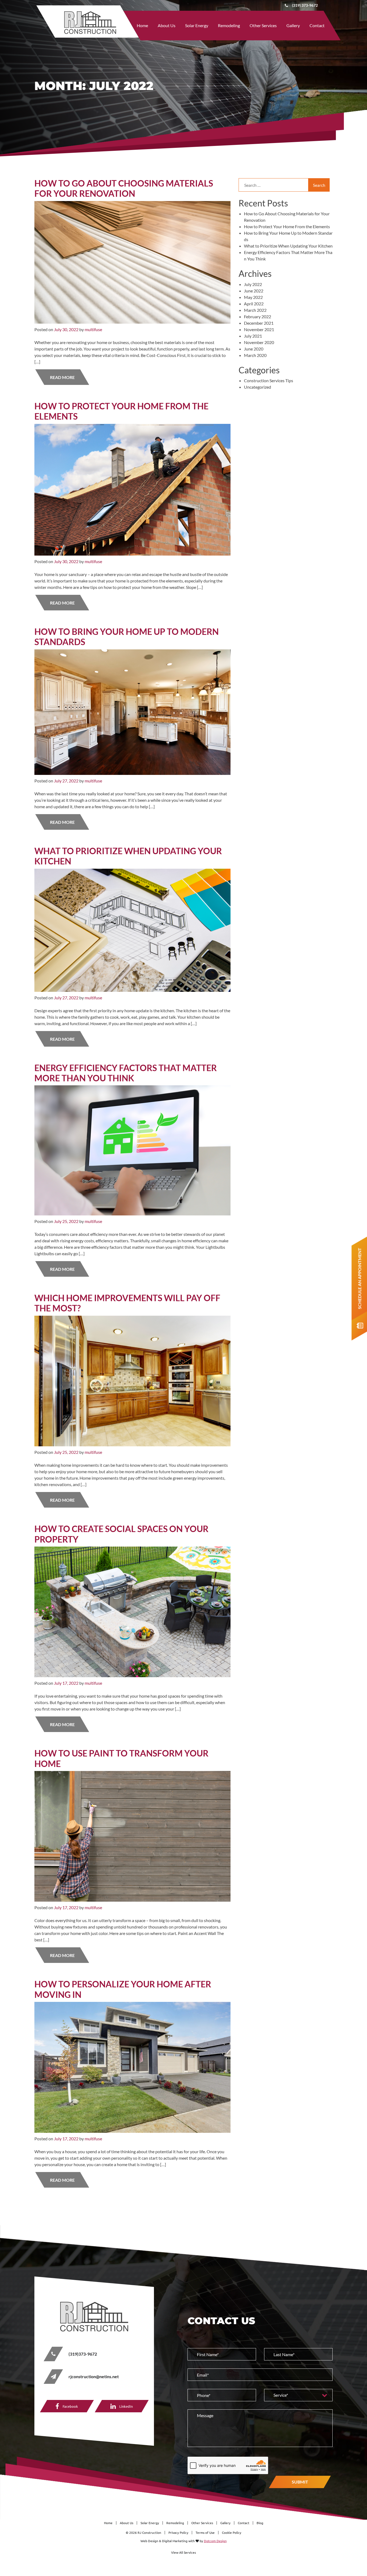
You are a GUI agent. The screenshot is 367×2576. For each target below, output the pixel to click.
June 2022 (254, 291)
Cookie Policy (232, 2533)
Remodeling (229, 25)
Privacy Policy (178, 2533)
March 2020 (255, 355)
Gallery (293, 25)
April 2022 (254, 304)
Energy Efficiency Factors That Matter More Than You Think (126, 1073)
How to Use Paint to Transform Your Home (121, 1758)
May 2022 (253, 297)
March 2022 (255, 310)
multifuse (93, 329)
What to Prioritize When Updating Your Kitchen (128, 856)
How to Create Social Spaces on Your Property (121, 1534)
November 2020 (259, 342)
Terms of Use (205, 2533)
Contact (317, 25)
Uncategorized (258, 387)
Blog (260, 2523)
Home (142, 25)
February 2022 (258, 316)
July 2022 (253, 284)
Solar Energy (197, 25)
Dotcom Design (215, 2541)
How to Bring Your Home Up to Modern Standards (127, 637)
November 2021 (259, 329)
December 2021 (259, 323)
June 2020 (254, 349)
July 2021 (253, 336)
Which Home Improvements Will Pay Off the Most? (127, 1303)
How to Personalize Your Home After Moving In (123, 1989)
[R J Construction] (94, 2316)
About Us (167, 25)
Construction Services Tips (269, 380)
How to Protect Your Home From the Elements (121, 411)
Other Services (263, 25)
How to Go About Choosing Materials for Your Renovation (124, 188)
